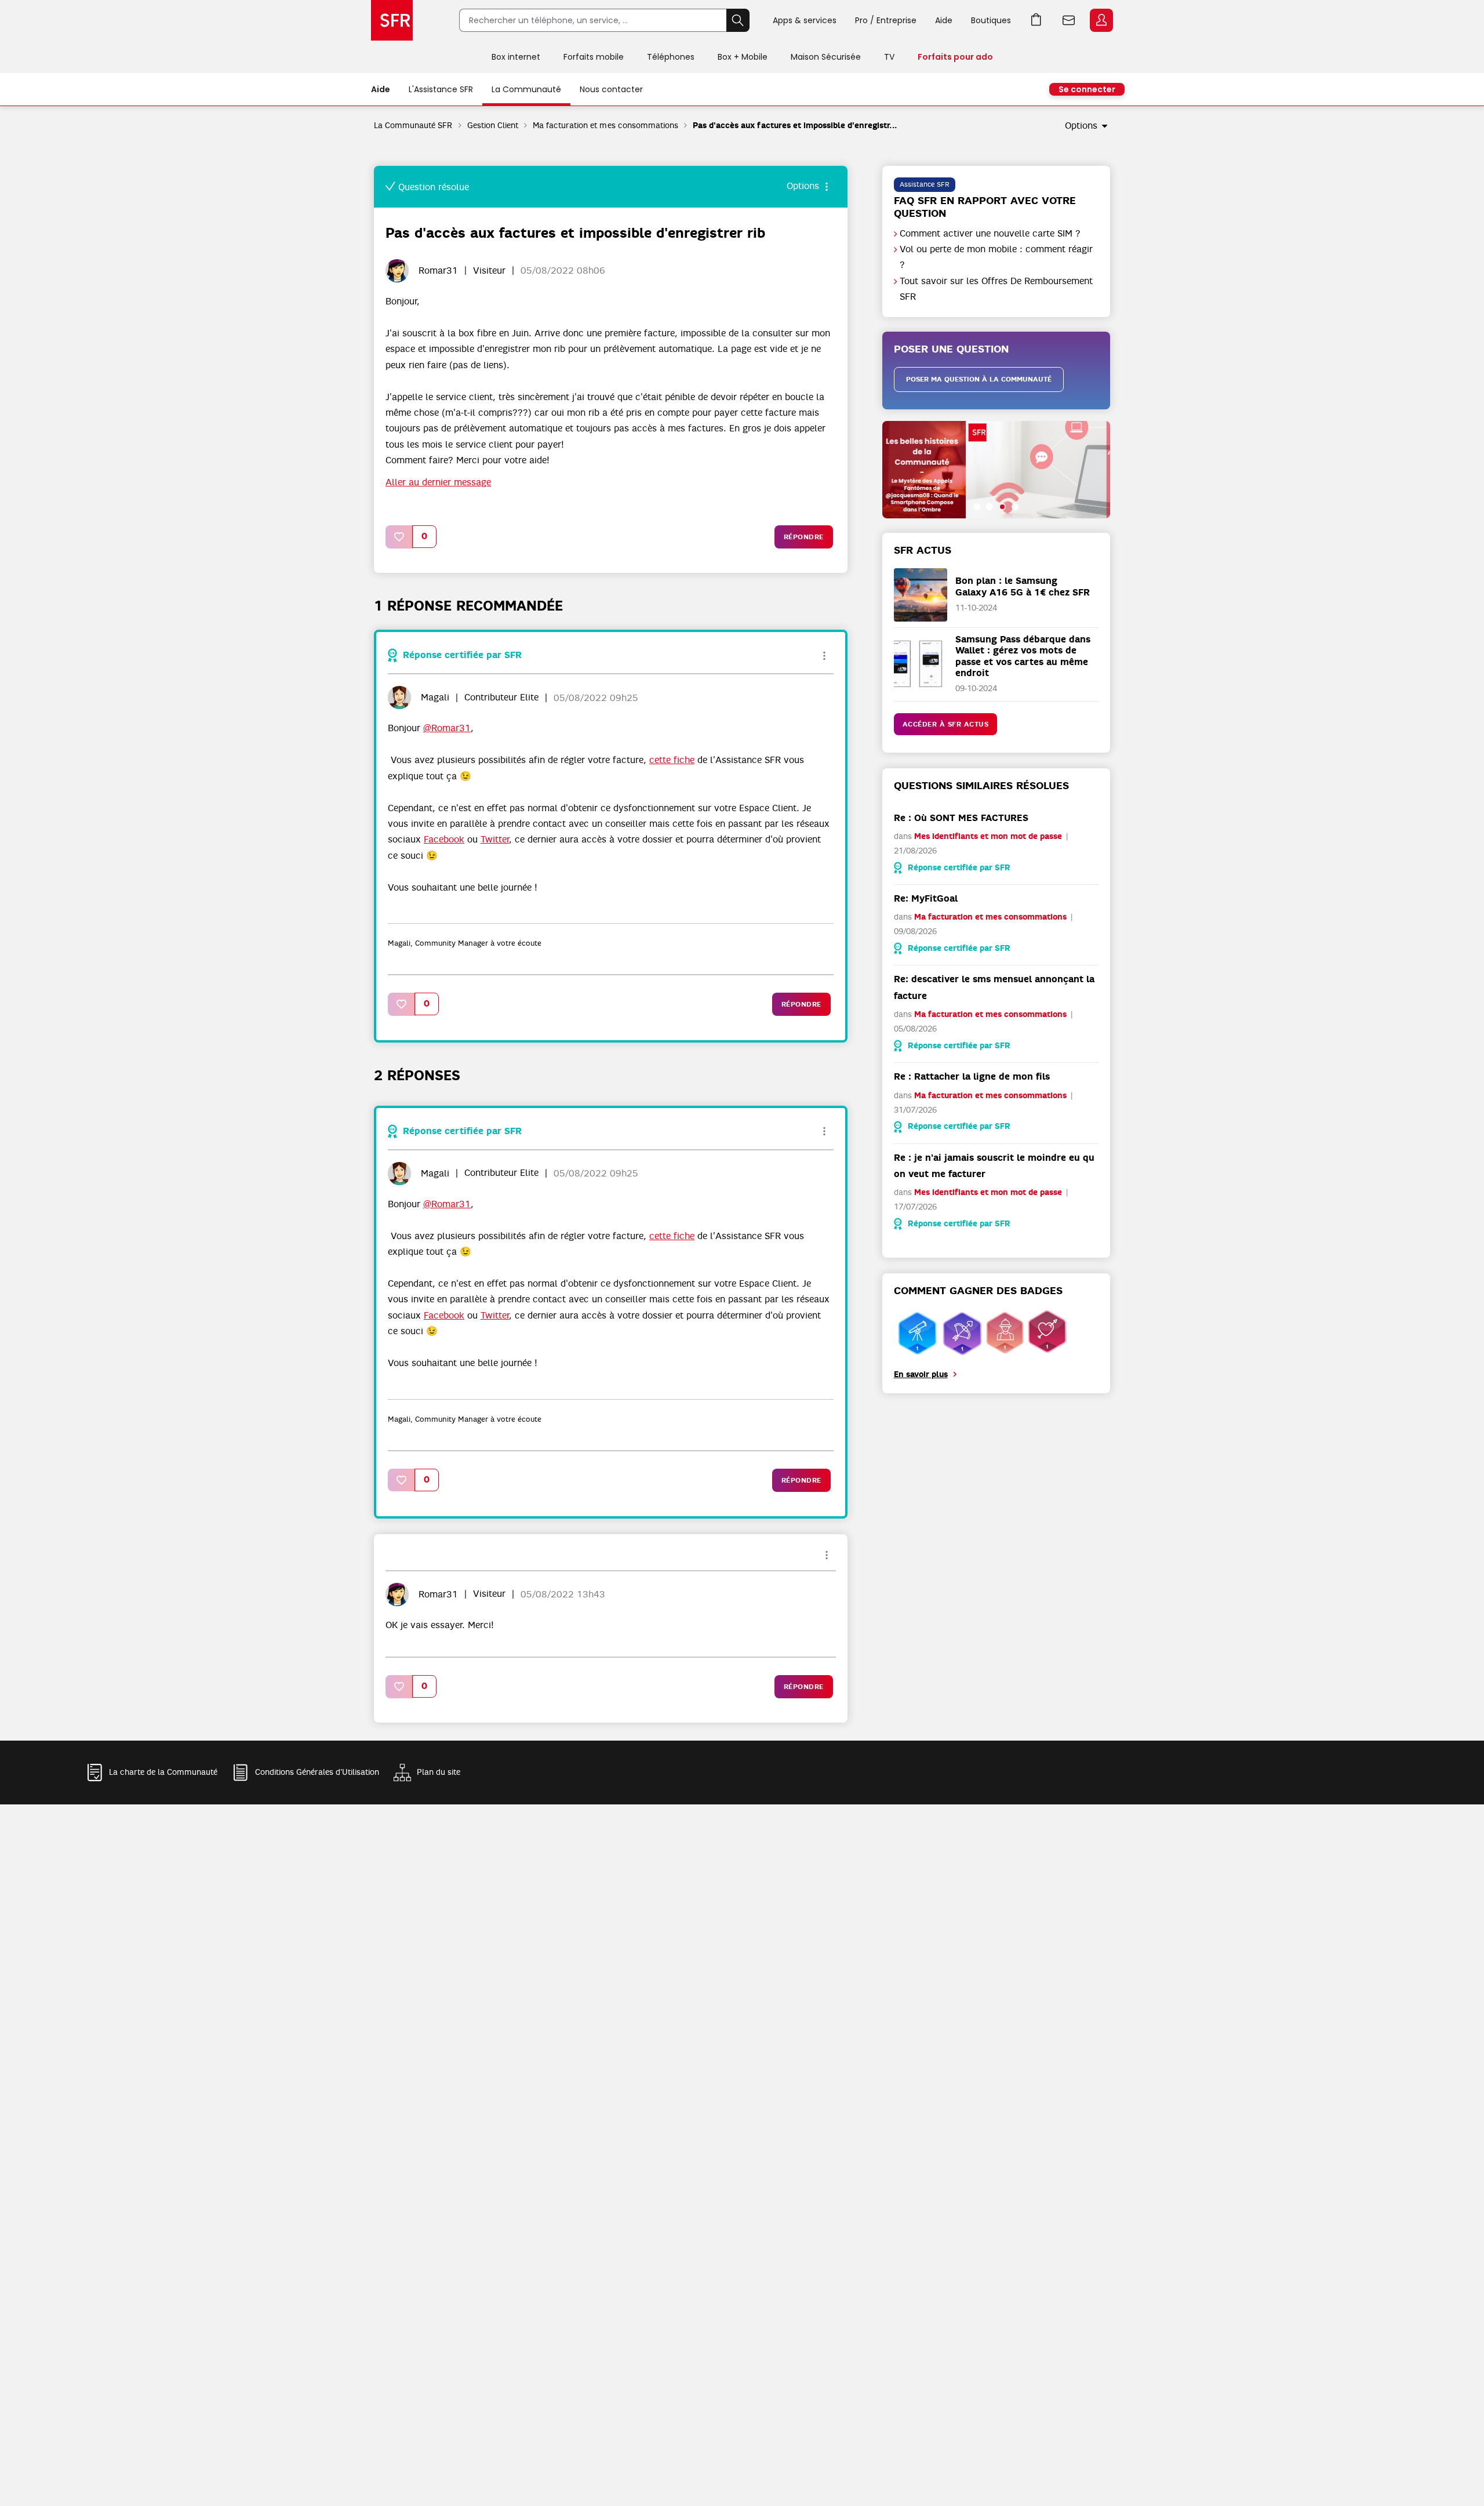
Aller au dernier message (438, 482)
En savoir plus (921, 1374)
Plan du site (439, 1772)
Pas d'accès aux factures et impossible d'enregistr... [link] (795, 126)
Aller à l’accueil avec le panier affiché (1036, 20)
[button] (399, 537)
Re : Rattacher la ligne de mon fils (972, 1076)
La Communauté (526, 89)
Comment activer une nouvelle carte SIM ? (990, 234)
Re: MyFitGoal (926, 898)
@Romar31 (447, 728)
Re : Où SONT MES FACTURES (961, 818)
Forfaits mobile (594, 57)
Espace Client (1101, 20)
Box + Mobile (743, 57)
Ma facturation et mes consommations (605, 125)
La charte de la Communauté (163, 1772)
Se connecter (1087, 89)
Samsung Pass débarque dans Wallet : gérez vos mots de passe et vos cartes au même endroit (1023, 656)
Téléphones (671, 57)
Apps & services (805, 20)
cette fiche (672, 760)
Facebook (444, 840)
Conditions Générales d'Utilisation (317, 1772)
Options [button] (1081, 126)
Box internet (516, 57)
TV (889, 57)
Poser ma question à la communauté (979, 379)
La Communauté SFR (413, 125)
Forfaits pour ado (955, 57)
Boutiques (991, 20)
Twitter (495, 840)
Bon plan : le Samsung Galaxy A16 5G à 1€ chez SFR (1023, 586)
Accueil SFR (392, 20)
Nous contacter (611, 89)
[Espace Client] (1100, 21)
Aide (944, 20)
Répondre (804, 537)
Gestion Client (493, 125)
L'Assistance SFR (441, 89)
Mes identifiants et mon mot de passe (988, 836)
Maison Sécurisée (826, 57)
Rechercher (738, 20)
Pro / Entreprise (886, 20)
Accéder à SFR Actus (946, 724)
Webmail (1069, 20)
